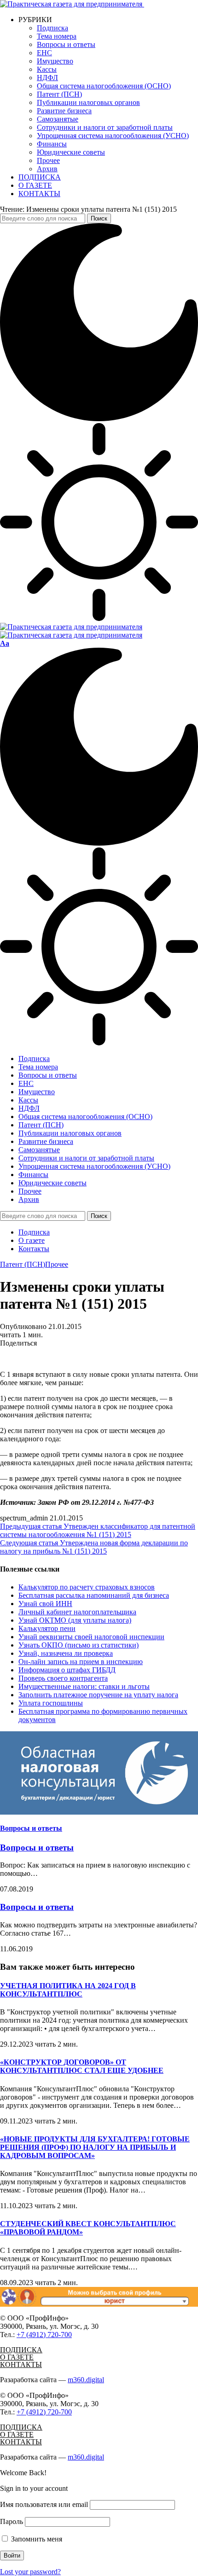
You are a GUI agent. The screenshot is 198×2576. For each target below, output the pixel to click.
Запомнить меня (36, 2539)
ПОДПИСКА (21, 2350)
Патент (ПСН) (23, 1264)
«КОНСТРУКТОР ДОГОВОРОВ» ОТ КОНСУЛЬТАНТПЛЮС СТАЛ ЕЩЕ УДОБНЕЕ (82, 2066)
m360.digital (86, 2380)
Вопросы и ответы (31, 1828)
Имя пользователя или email (44, 2504)
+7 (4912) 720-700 (44, 2335)
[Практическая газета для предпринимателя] (71, 631)
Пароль (12, 2521)
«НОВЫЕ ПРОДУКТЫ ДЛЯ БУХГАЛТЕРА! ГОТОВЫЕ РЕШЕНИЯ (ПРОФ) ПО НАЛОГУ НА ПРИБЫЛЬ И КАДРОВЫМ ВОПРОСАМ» (95, 2147)
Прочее (57, 1264)
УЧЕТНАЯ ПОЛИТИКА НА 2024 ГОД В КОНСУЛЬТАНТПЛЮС (68, 1990)
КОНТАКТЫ (21, 2364)
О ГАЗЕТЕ (17, 2357)
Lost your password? (30, 2572)
